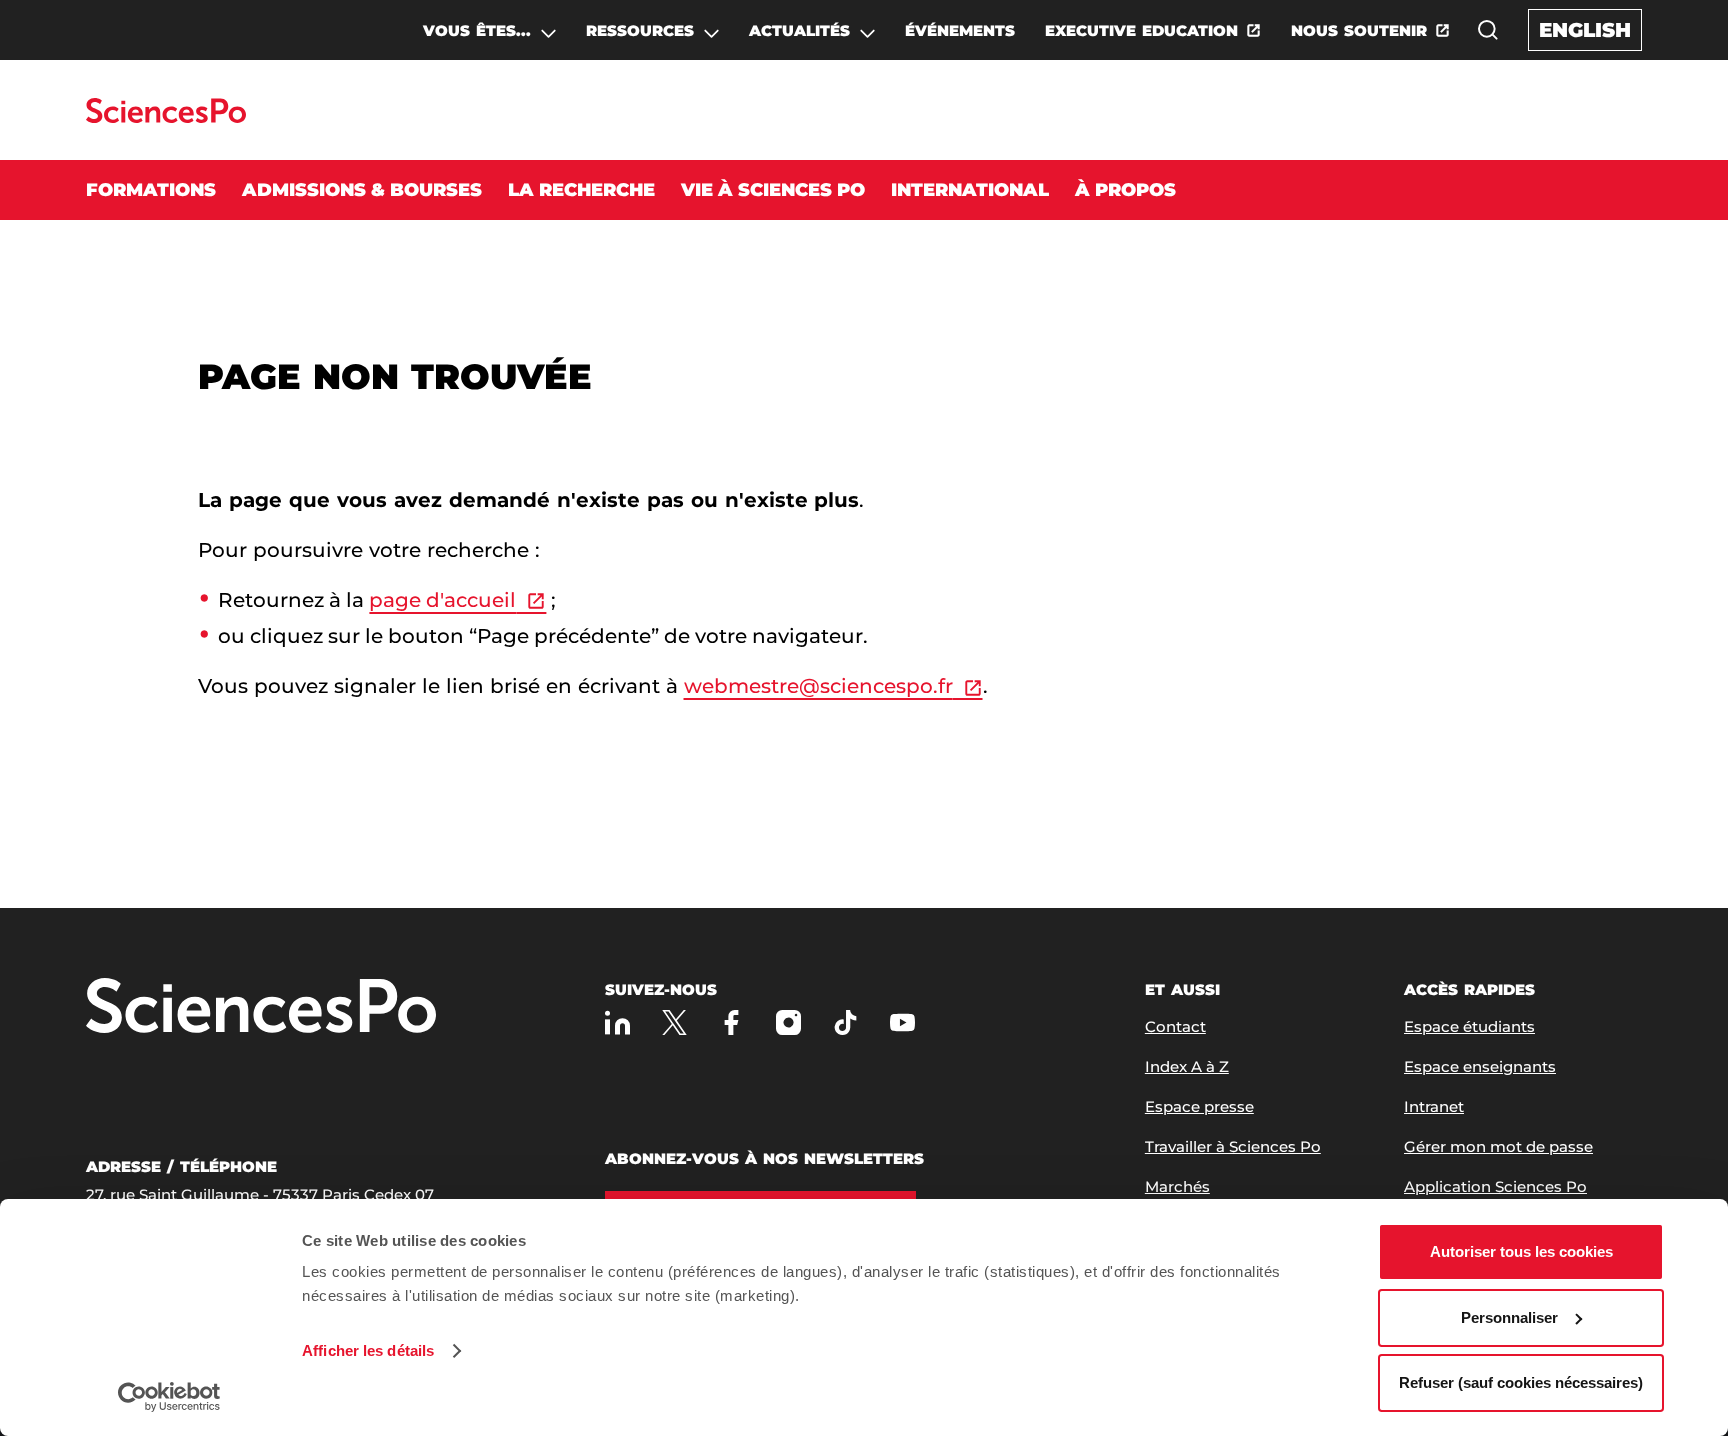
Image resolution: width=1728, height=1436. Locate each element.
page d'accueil (442, 600)
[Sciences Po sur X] (674, 1022)
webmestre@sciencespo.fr (818, 686)
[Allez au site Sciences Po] (165, 117)
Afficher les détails (368, 1350)
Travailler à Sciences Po (1233, 1146)
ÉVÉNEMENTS (960, 30)
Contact (1175, 1026)
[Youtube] (902, 1022)
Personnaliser (1509, 1317)
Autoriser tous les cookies (1521, 1251)
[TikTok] (845, 1022)
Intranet (1434, 1106)
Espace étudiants (1469, 1026)
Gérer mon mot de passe (1498, 1146)
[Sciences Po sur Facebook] (731, 1022)
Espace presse (1199, 1106)
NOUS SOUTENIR (1359, 30)
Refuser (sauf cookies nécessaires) (1521, 1382)
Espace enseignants (1480, 1066)
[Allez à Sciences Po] (261, 1007)
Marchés (1177, 1186)
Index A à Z (1187, 1066)
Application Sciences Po (1495, 1186)
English (1585, 30)
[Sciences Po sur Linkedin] (617, 1022)
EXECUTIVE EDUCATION (1141, 30)
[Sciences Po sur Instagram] (788, 1022)
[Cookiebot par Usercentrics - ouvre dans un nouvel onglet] (169, 1397)
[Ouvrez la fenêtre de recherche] (1488, 30)
